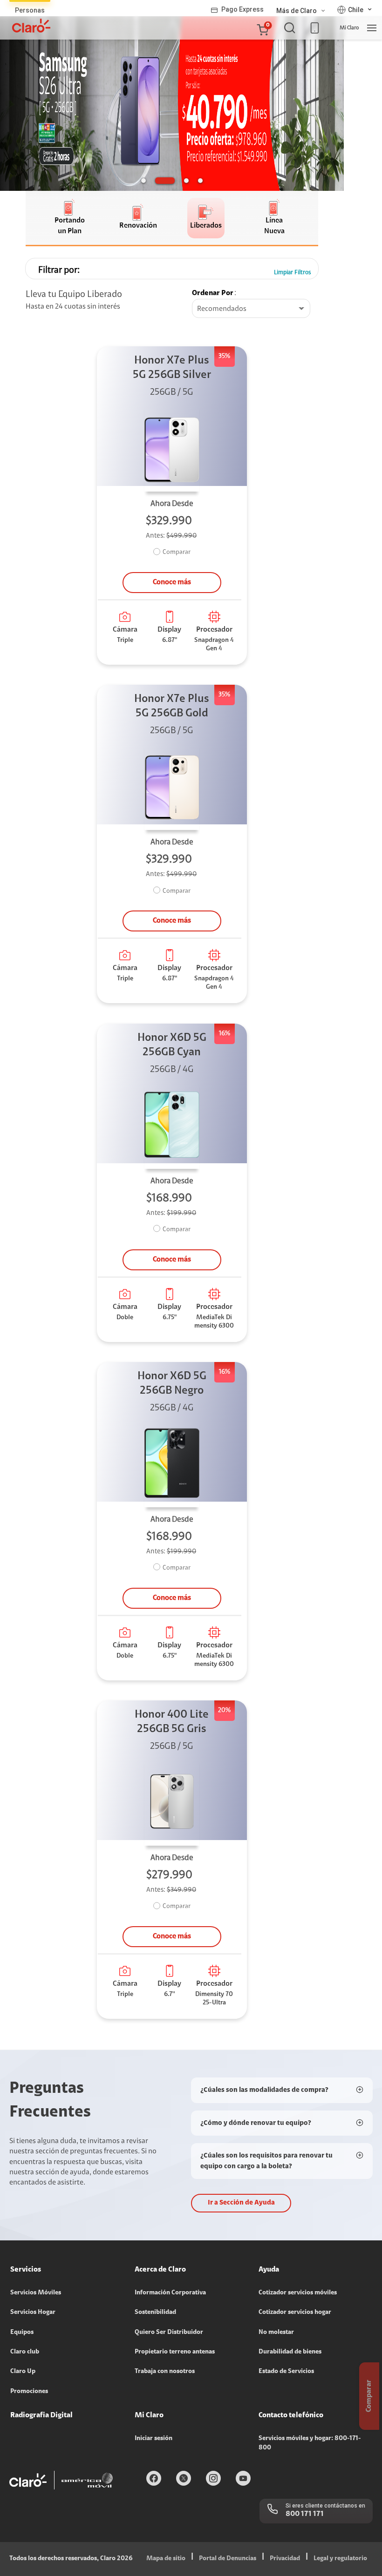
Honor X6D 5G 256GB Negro (172, 1384)
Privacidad (285, 2559)
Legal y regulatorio (340, 2559)
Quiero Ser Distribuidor (169, 2333)
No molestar (276, 2333)
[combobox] (251, 309)
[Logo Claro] (31, 26)
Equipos (22, 2333)
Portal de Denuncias (228, 2559)
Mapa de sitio (166, 2559)
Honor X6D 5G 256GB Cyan (172, 1045)
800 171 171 (305, 2514)
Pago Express (242, 9)
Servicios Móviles (36, 2293)
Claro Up (23, 2372)
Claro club (25, 2352)
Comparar (177, 553)
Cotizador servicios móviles (298, 2293)
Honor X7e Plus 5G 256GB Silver (172, 368)
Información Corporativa (170, 2293)
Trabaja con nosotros (165, 2372)
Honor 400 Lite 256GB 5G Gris (172, 1722)
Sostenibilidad (155, 2313)
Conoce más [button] (172, 582)
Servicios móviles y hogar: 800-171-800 (310, 2443)
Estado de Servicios (286, 2372)
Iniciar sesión (153, 2439)
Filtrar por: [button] (59, 270)
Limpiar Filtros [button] (293, 273)
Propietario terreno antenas (175, 2352)
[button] (262, 28)
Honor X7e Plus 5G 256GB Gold (172, 706)
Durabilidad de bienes (290, 2352)
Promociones (29, 2392)
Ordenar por (213, 293)
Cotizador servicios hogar (295, 2313)
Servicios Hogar (33, 2313)
